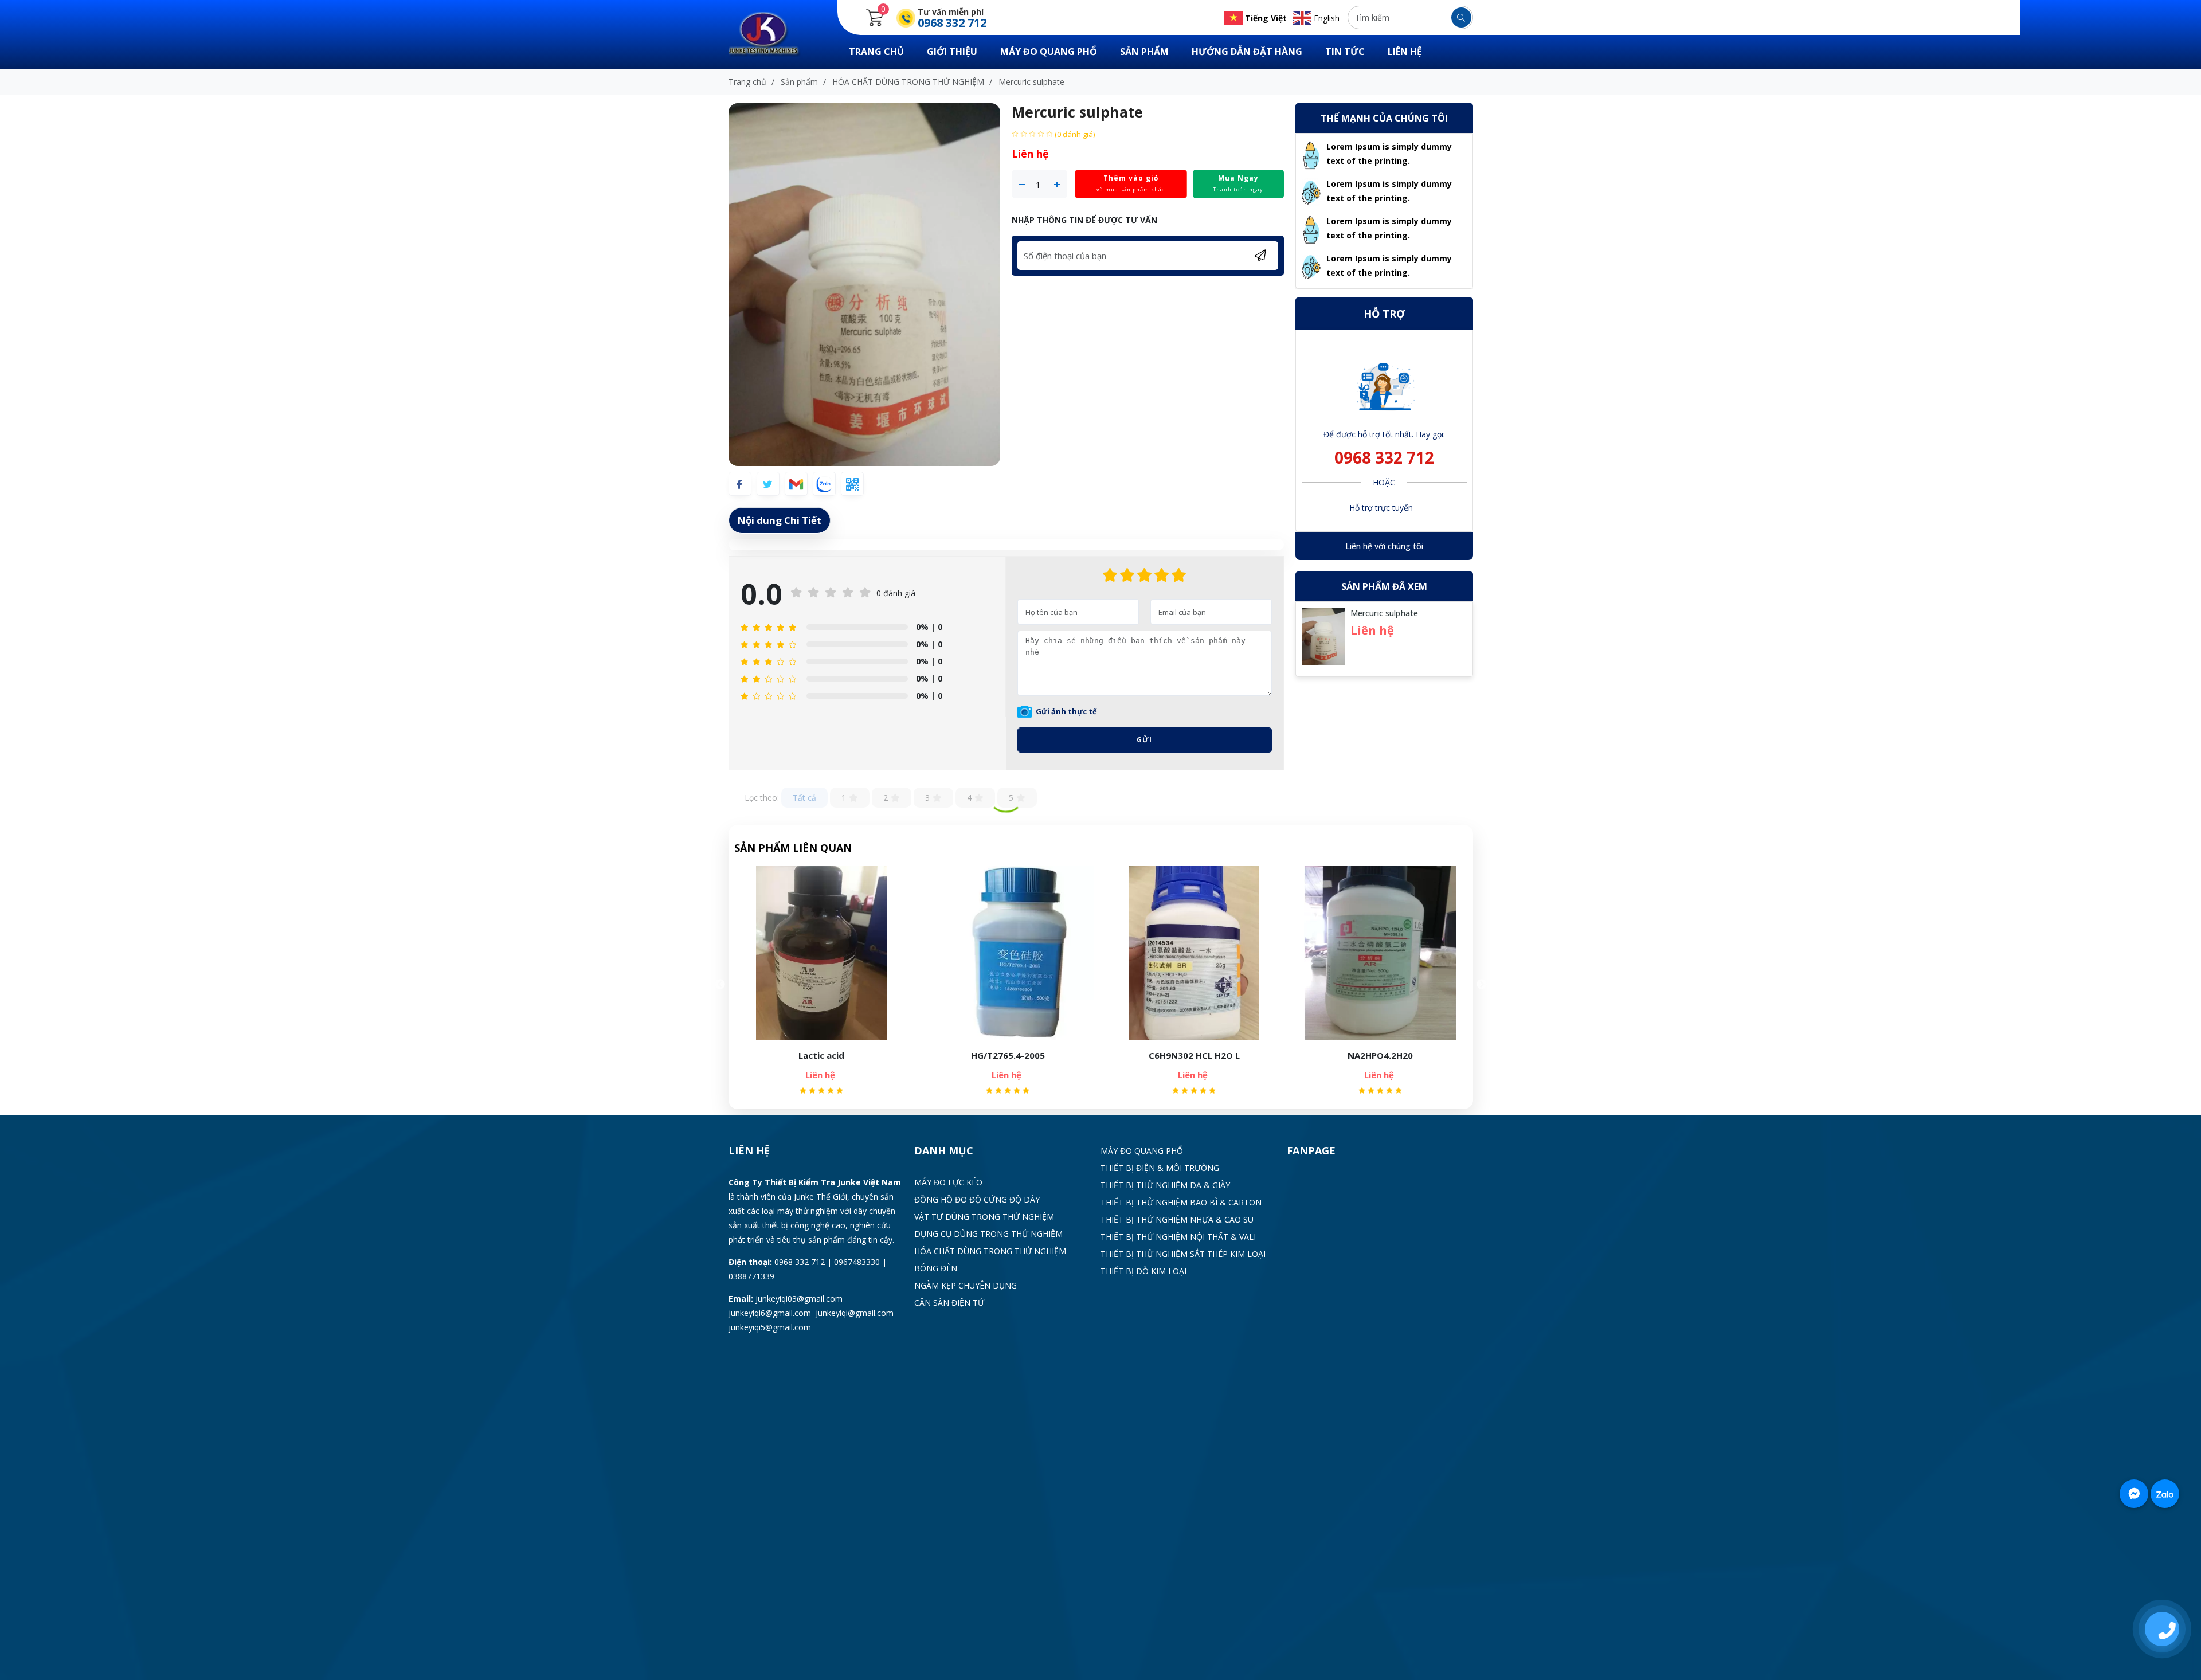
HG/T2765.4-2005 (822, 1055)
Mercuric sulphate (1384, 613)
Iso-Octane (1380, 1055)
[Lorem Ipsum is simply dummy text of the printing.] (1311, 154)
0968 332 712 (1384, 457)
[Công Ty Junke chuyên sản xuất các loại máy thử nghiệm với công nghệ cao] (771, 34)
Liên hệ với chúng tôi (1384, 546)
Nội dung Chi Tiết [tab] (780, 520)
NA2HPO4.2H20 (1194, 1055)
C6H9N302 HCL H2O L (1008, 1055)
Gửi (1144, 740)
